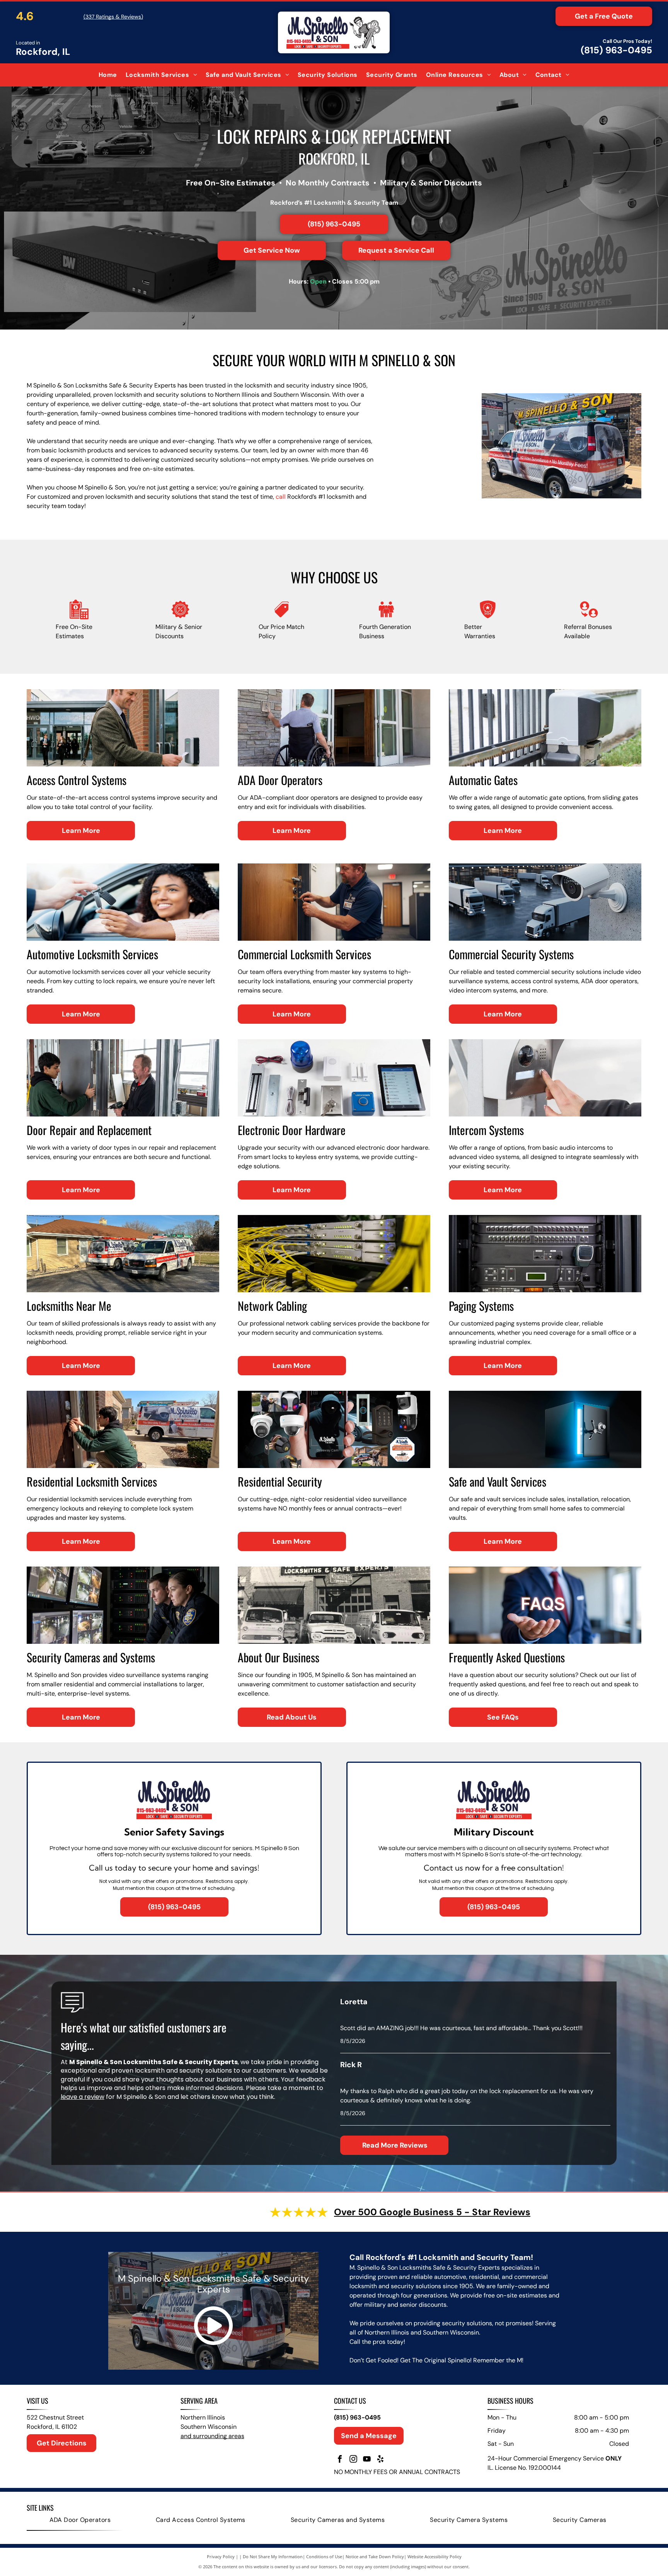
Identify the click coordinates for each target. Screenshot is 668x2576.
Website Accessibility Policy (435, 2556)
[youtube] (367, 2460)
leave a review (83, 2097)
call (281, 497)
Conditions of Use (324, 2556)
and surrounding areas (212, 2436)
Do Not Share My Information (273, 2556)
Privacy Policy (221, 2556)
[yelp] (380, 2460)
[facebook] (340, 2460)
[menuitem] (108, 75)
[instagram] (353, 2460)
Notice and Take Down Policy (375, 2556)
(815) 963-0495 (616, 50)
